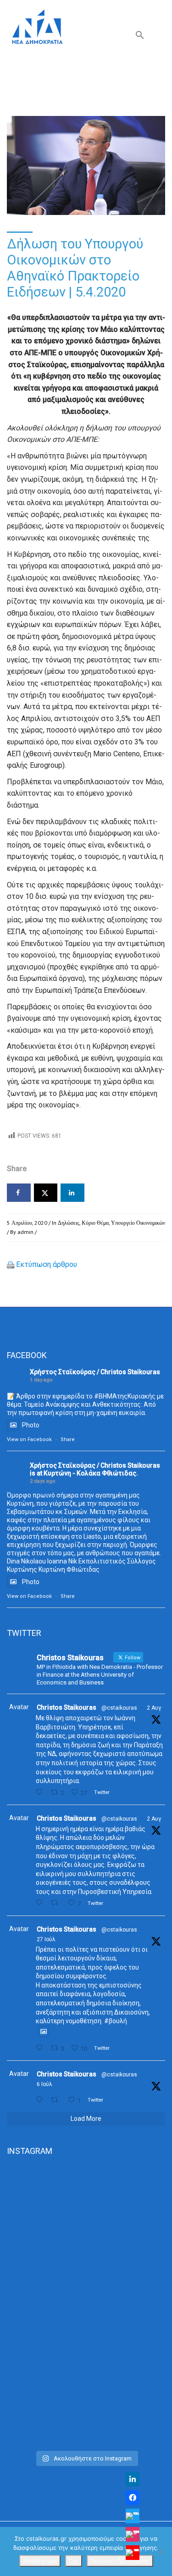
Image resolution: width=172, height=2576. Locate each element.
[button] (140, 37)
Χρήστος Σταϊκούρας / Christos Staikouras (95, 1372)
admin (25, 1232)
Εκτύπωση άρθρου (47, 1264)
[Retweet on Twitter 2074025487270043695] (57, 2100)
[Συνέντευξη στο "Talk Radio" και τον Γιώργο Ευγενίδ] (86, 2399)
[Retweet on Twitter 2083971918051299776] (57, 1903)
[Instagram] (133, 2534)
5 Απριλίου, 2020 (27, 1223)
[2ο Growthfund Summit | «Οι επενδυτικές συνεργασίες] (86, 2305)
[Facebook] (133, 2498)
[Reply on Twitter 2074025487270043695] (41, 2100)
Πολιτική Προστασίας (120, 2561)
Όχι (74, 2561)
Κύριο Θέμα (95, 1223)
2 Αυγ (154, 1708)
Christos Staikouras (67, 1707)
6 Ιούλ (44, 2084)
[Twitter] (133, 2516)
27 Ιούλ (46, 1939)
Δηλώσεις (69, 1223)
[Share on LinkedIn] (72, 1193)
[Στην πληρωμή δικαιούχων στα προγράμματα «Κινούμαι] (86, 2212)
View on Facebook (29, 1439)
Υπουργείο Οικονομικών (138, 1223)
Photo (31, 1425)
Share (68, 1439)
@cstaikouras (119, 1708)
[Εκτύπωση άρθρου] (11, 1264)
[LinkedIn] (133, 2479)
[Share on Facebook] (19, 1193)
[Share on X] (46, 1193)
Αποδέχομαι (40, 2561)
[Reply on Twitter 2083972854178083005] (41, 1792)
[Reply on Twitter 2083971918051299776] (41, 1903)
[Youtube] (133, 2553)
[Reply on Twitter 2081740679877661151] (41, 2048)
